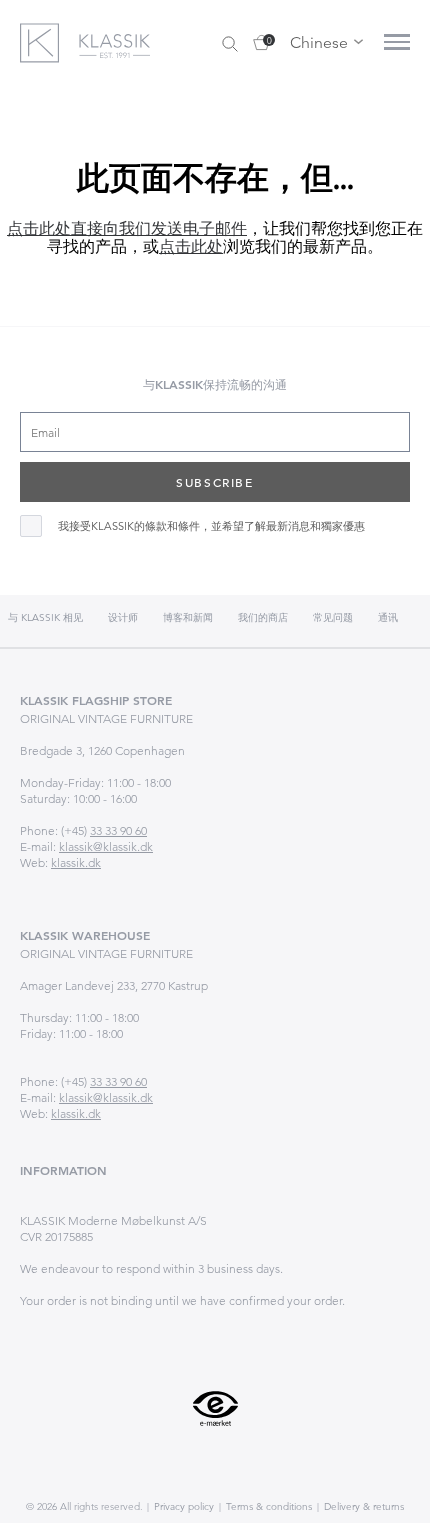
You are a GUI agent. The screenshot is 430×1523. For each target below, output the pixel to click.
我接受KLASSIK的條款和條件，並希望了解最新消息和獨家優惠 (211, 526)
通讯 (388, 617)
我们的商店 (263, 617)
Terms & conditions (267, 1506)
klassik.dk (76, 862)
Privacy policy (182, 1506)
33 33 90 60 (118, 830)
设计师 (123, 617)
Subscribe (214, 482)
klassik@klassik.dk (106, 846)
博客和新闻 (188, 617)
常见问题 (333, 617)
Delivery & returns (362, 1506)
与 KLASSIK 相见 (45, 617)
